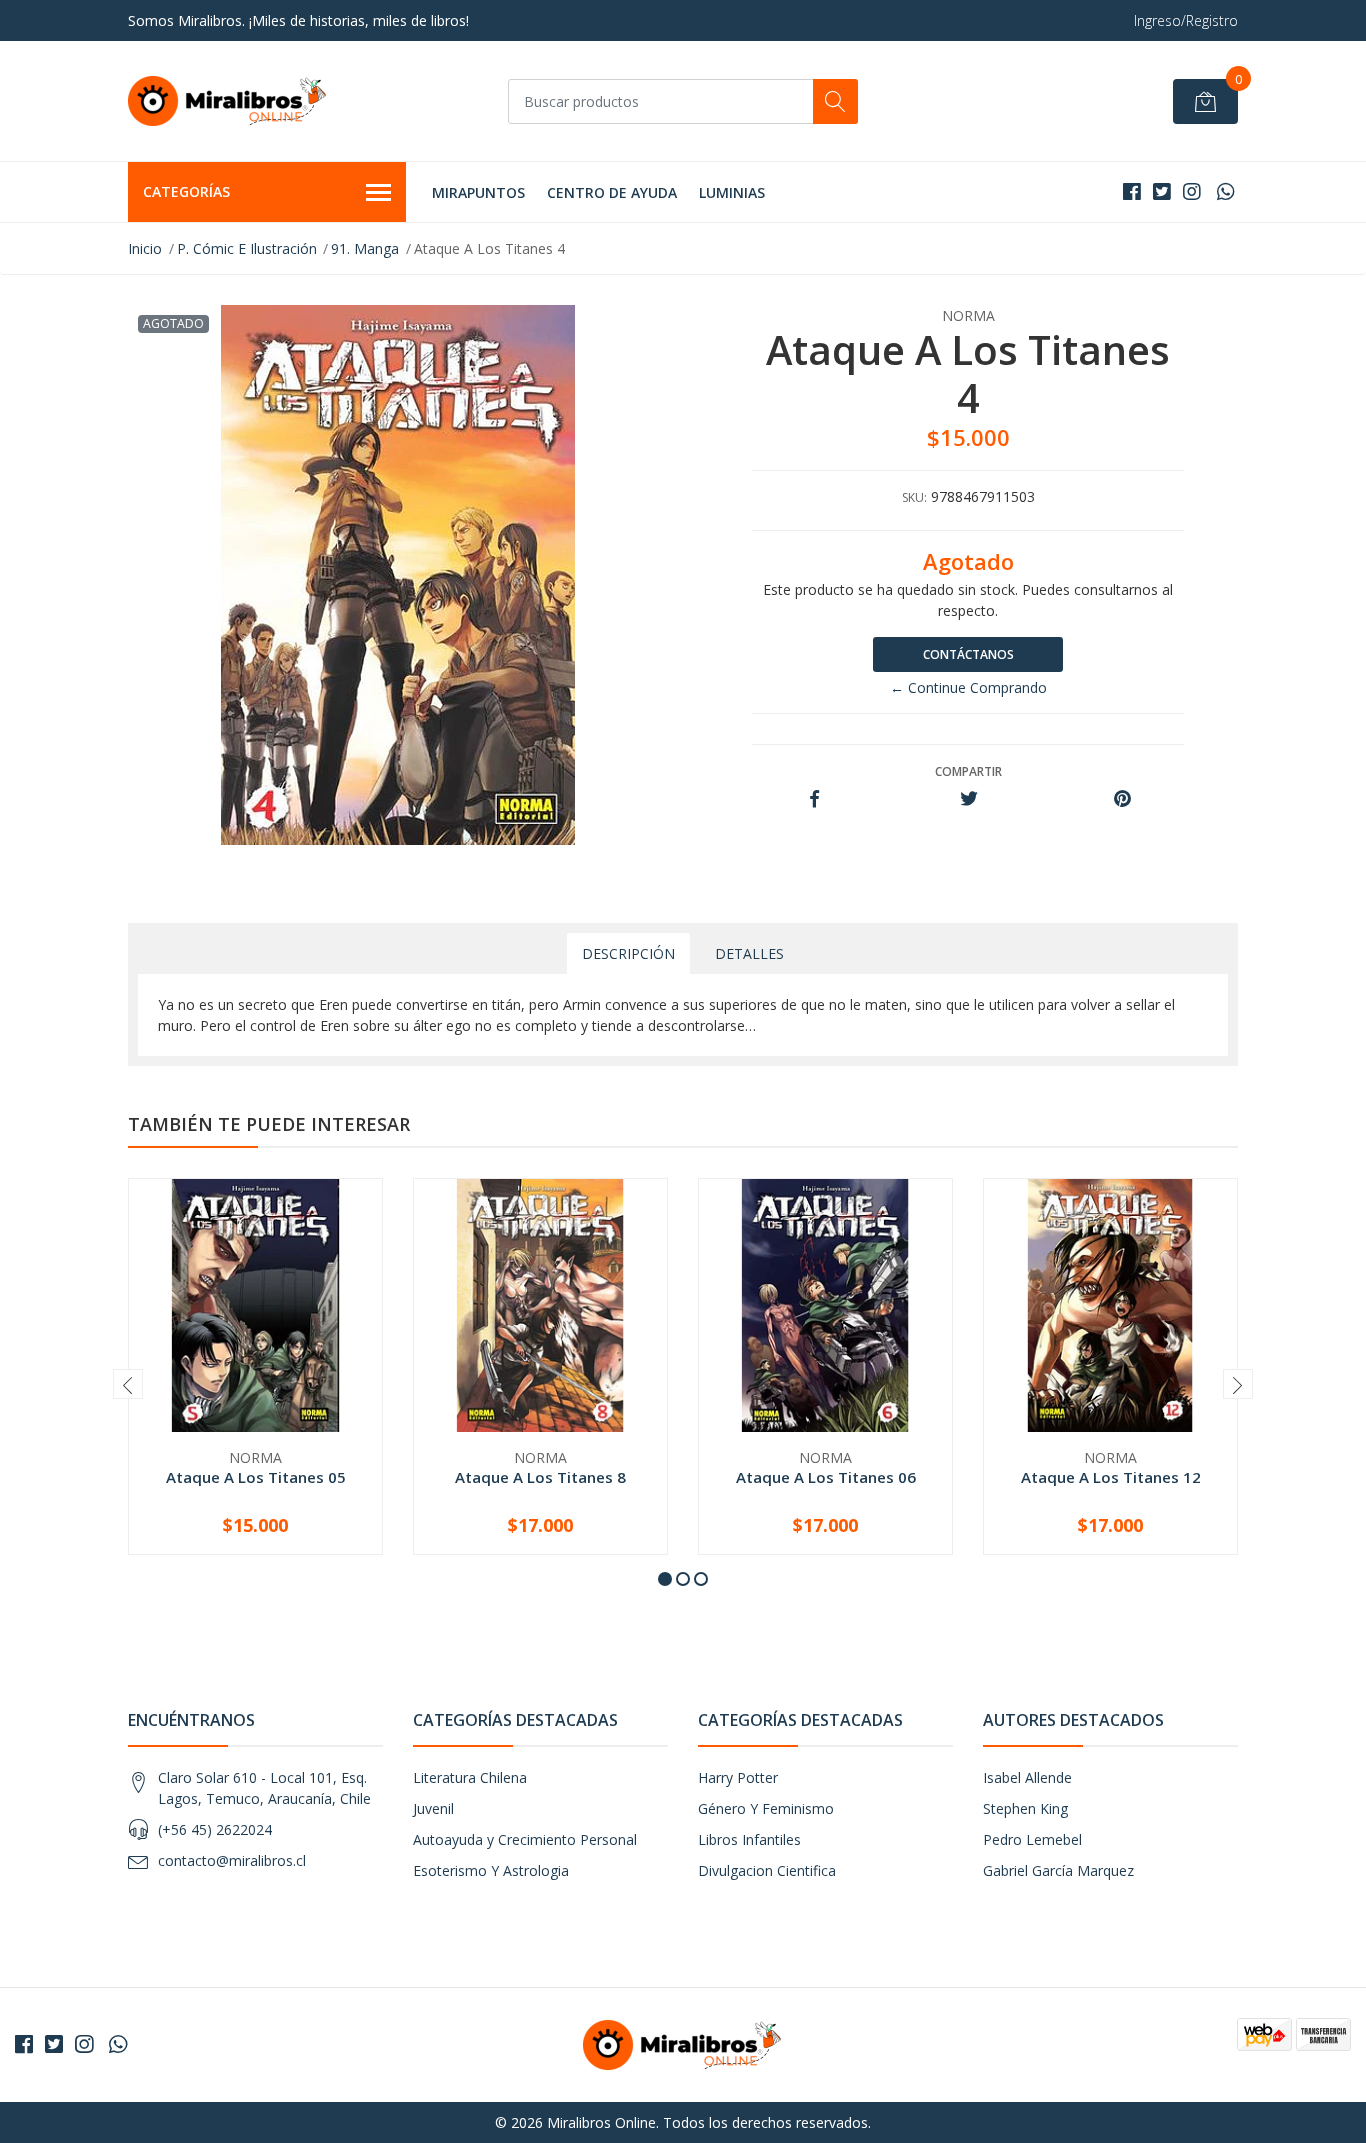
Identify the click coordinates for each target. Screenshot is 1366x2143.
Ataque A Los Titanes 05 (256, 1477)
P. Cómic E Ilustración (247, 248)
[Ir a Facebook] (1132, 191)
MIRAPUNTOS (478, 192)
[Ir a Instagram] (1192, 191)
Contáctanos (968, 654)
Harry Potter (738, 1777)
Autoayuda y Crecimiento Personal (525, 1839)
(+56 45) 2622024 (215, 1829)
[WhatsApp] (1225, 191)
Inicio (145, 248)
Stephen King (1025, 1808)
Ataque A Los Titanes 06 (826, 1477)
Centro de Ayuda (612, 192)
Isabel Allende (1027, 1777)
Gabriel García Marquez (1058, 1870)
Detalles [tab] (749, 953)
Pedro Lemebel (1032, 1839)
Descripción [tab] (628, 953)
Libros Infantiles (749, 1839)
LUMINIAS (732, 192)
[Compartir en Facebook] (814, 799)
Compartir (968, 771)
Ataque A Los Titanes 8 (540, 1477)
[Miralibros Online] (228, 101)
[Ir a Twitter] (1162, 191)
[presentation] (128, 1384)
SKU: (914, 497)
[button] (665, 1579)
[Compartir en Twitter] (968, 799)
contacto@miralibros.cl (232, 1860)
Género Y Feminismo (766, 1808)
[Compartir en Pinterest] (1122, 799)
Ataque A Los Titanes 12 (1111, 1477)
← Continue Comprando (968, 687)
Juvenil (433, 1808)
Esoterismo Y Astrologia (491, 1870)
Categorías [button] (186, 191)
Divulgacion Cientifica (767, 1870)
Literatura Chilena (470, 1777)
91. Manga (365, 248)
